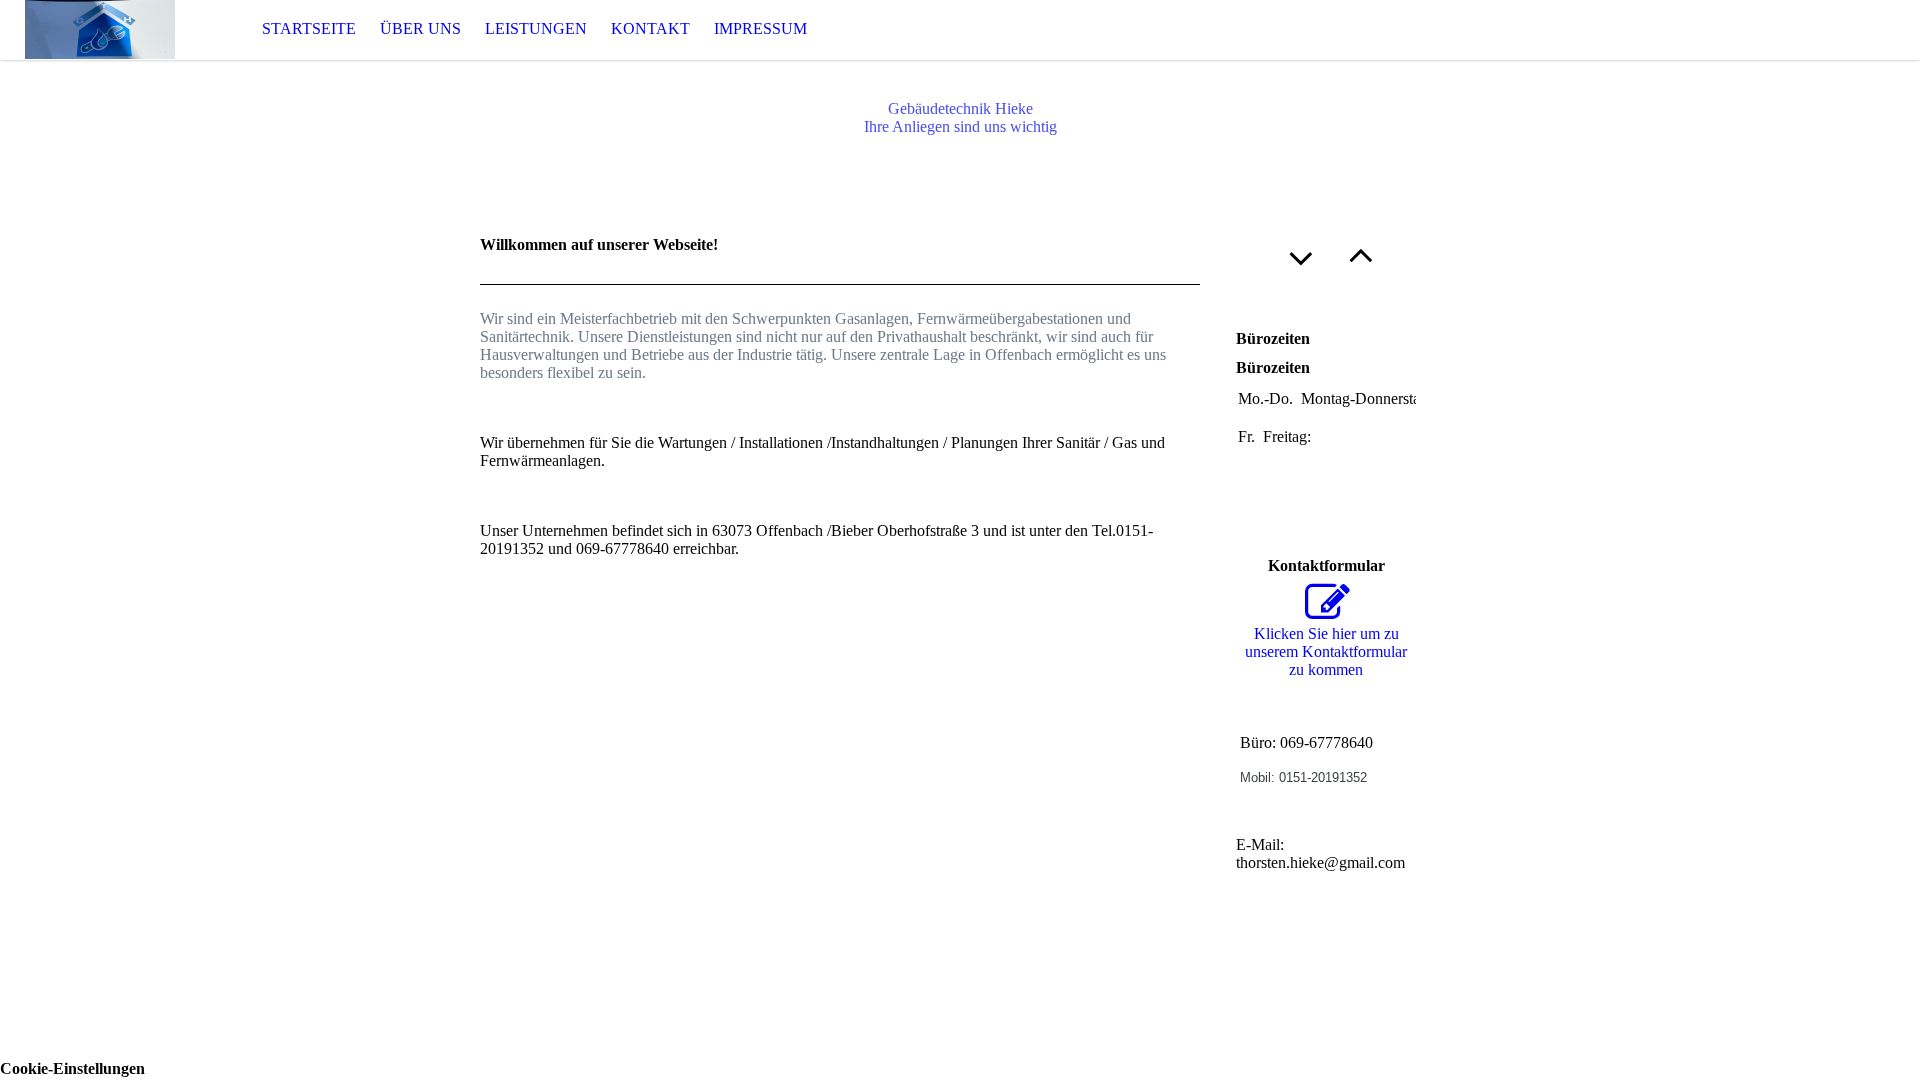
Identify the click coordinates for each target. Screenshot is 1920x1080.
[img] (100, 29)
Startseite (309, 28)
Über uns (420, 28)
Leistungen (536, 28)
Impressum (760, 28)
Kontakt (650, 28)
